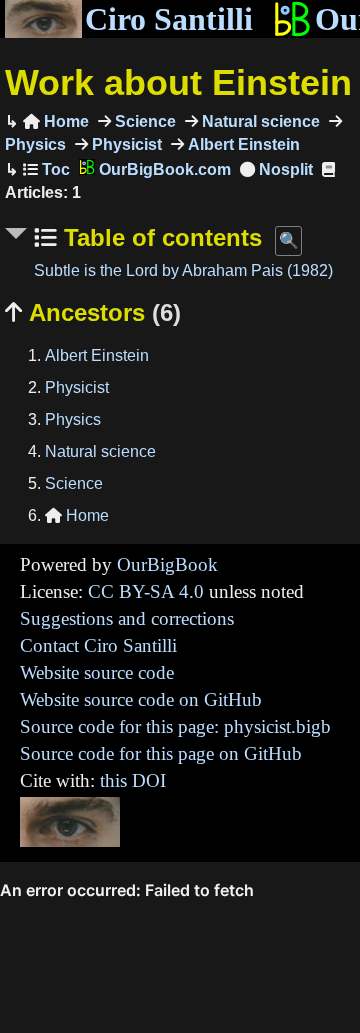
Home (56, 121)
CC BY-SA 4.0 (146, 591)
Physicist (125, 144)
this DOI (133, 780)
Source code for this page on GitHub (161, 753)
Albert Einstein (242, 144)
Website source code (97, 672)
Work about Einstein (178, 82)
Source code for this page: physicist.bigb (175, 726)
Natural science (259, 121)
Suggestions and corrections (127, 618)
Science (143, 121)
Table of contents (159, 237)
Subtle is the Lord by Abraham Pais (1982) (183, 270)
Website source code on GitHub (141, 699)
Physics (73, 419)
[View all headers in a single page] (276, 169)
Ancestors (93, 312)
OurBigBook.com (163, 169)
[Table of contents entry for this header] (46, 169)
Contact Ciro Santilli (98, 645)
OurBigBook (167, 564)
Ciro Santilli (169, 19)
